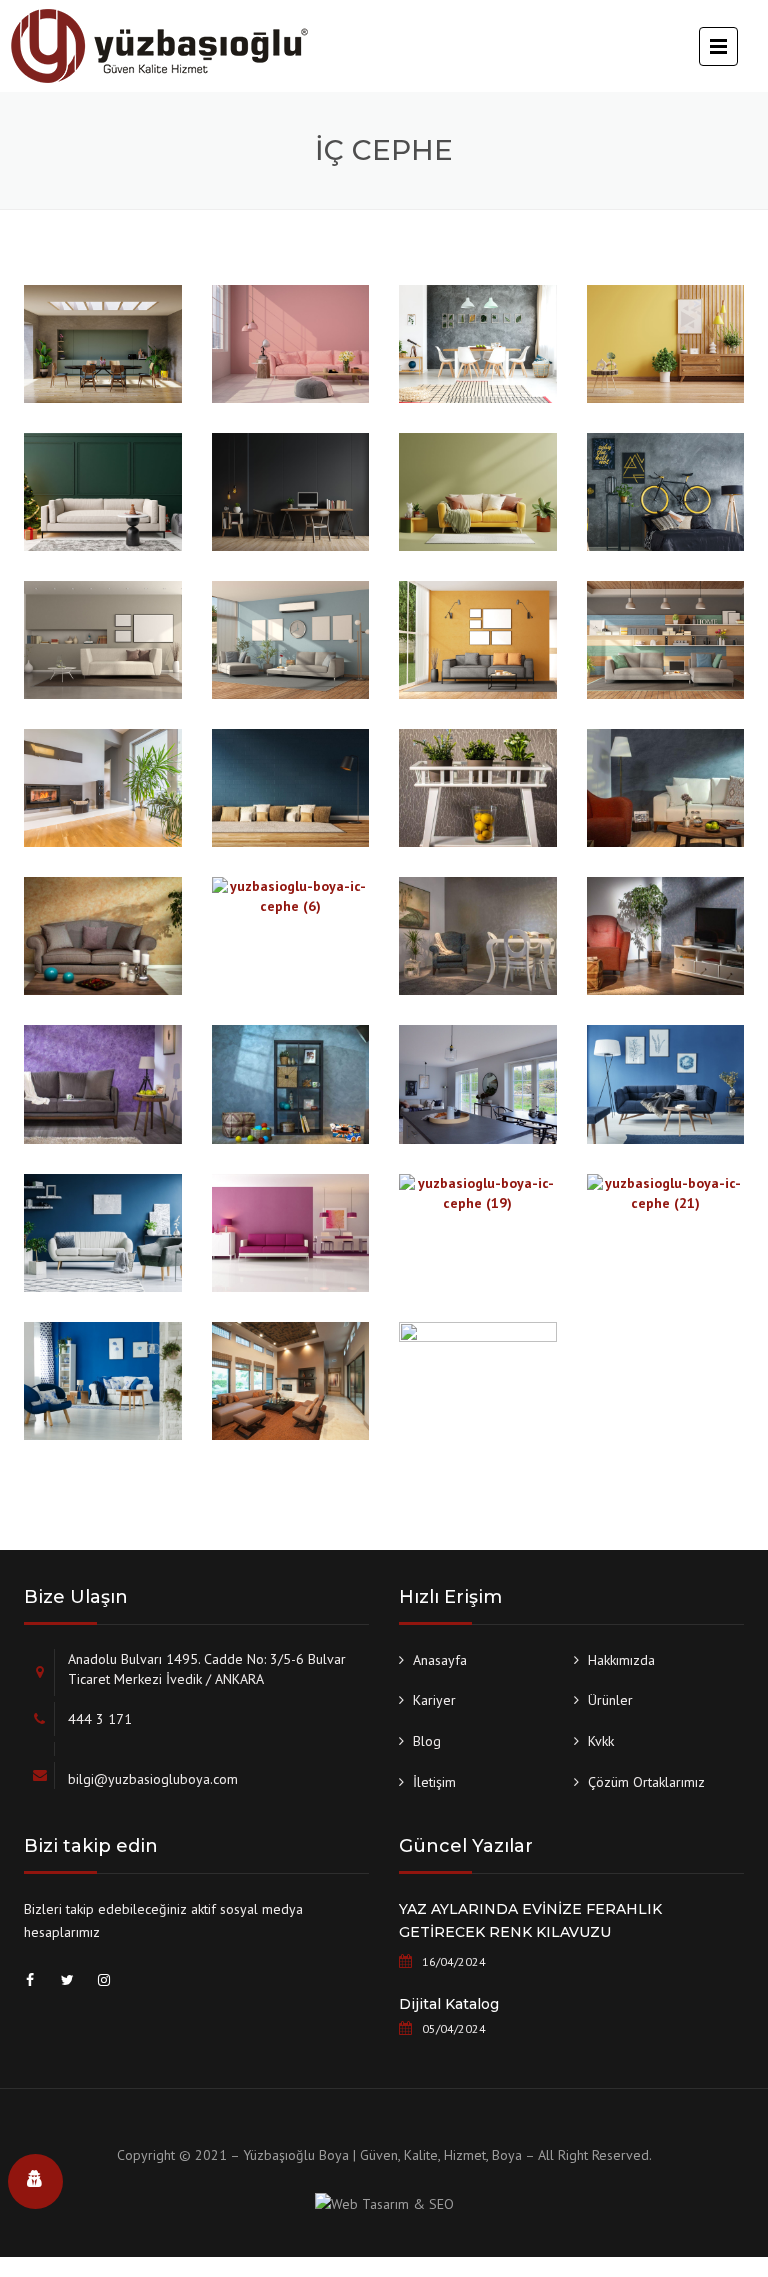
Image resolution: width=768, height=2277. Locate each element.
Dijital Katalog (449, 2004)
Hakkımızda (621, 1660)
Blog (427, 1741)
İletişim (434, 1782)
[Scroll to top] (728, 2232)
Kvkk (601, 1741)
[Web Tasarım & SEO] (384, 2206)
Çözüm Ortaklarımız (646, 1782)
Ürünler (610, 1700)
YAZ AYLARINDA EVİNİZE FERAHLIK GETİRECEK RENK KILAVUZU (530, 1921)
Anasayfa (440, 1660)
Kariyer (434, 1700)
